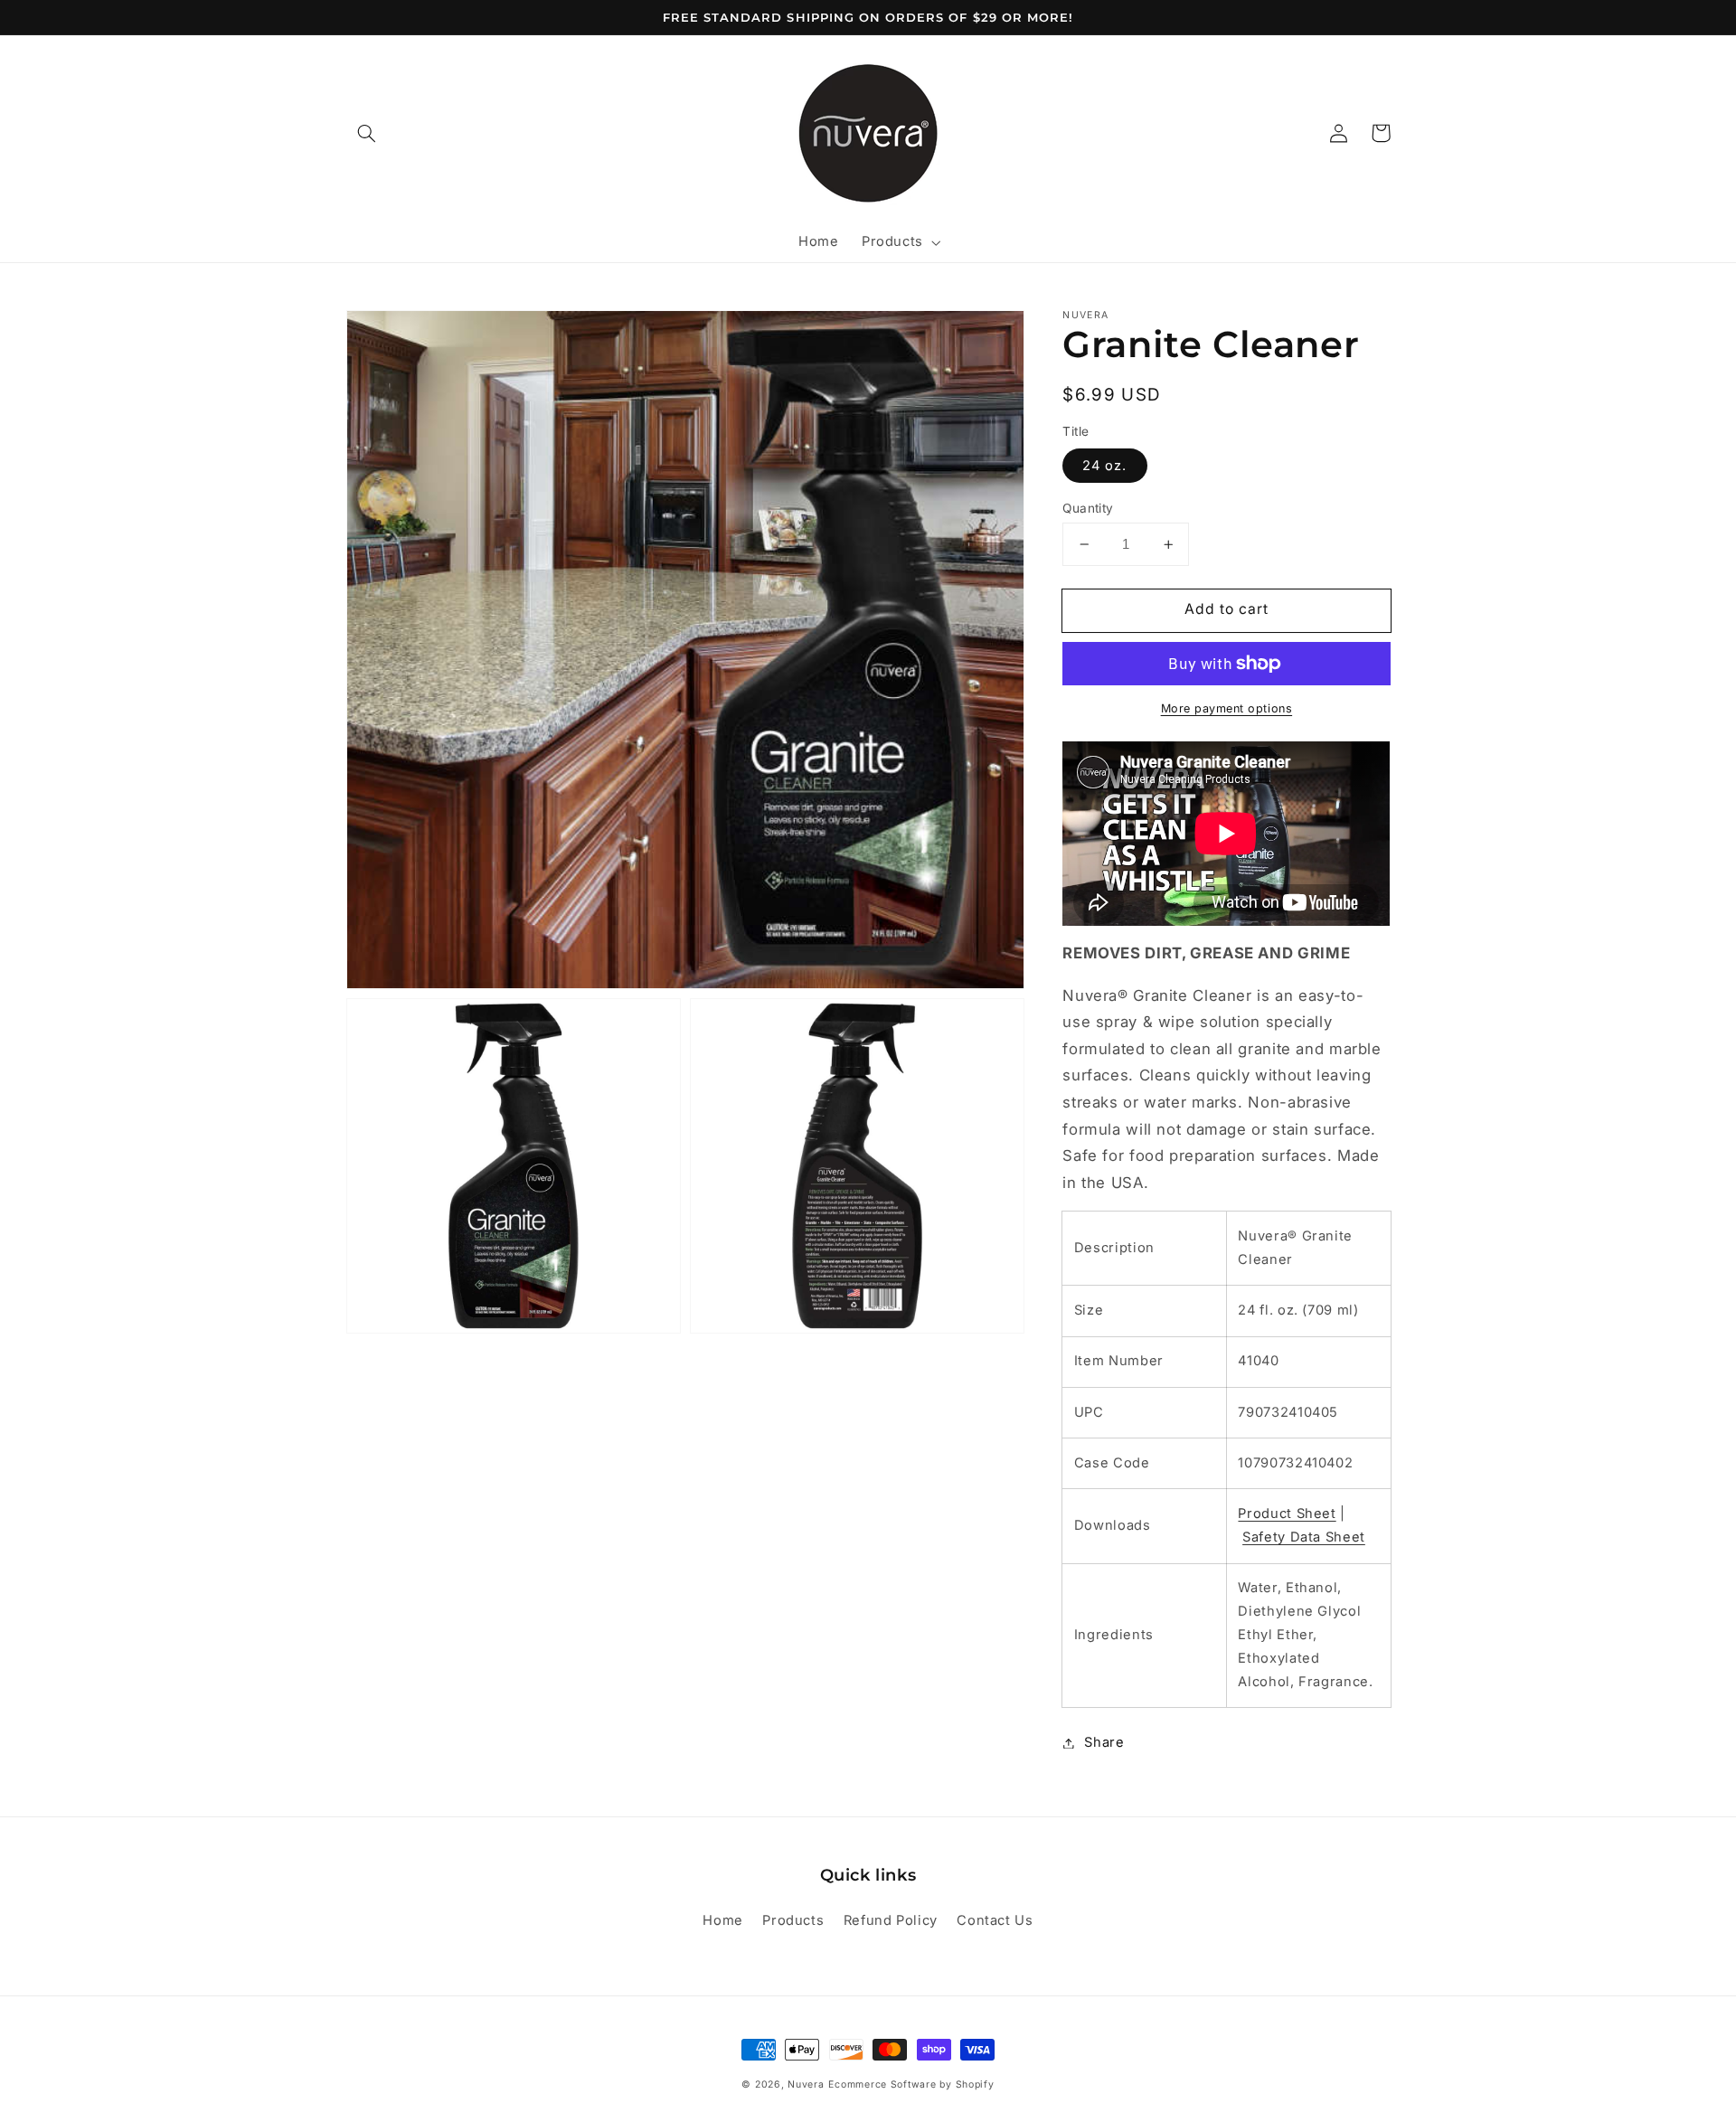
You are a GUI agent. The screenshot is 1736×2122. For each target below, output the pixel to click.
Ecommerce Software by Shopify (911, 2084)
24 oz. (1104, 466)
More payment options (1227, 708)
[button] (367, 133)
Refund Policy (891, 1920)
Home (723, 1920)
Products (793, 1920)
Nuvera (806, 2084)
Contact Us (995, 1920)
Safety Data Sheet (1304, 1537)
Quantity (1088, 508)
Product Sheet (1287, 1514)
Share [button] (1104, 1742)
